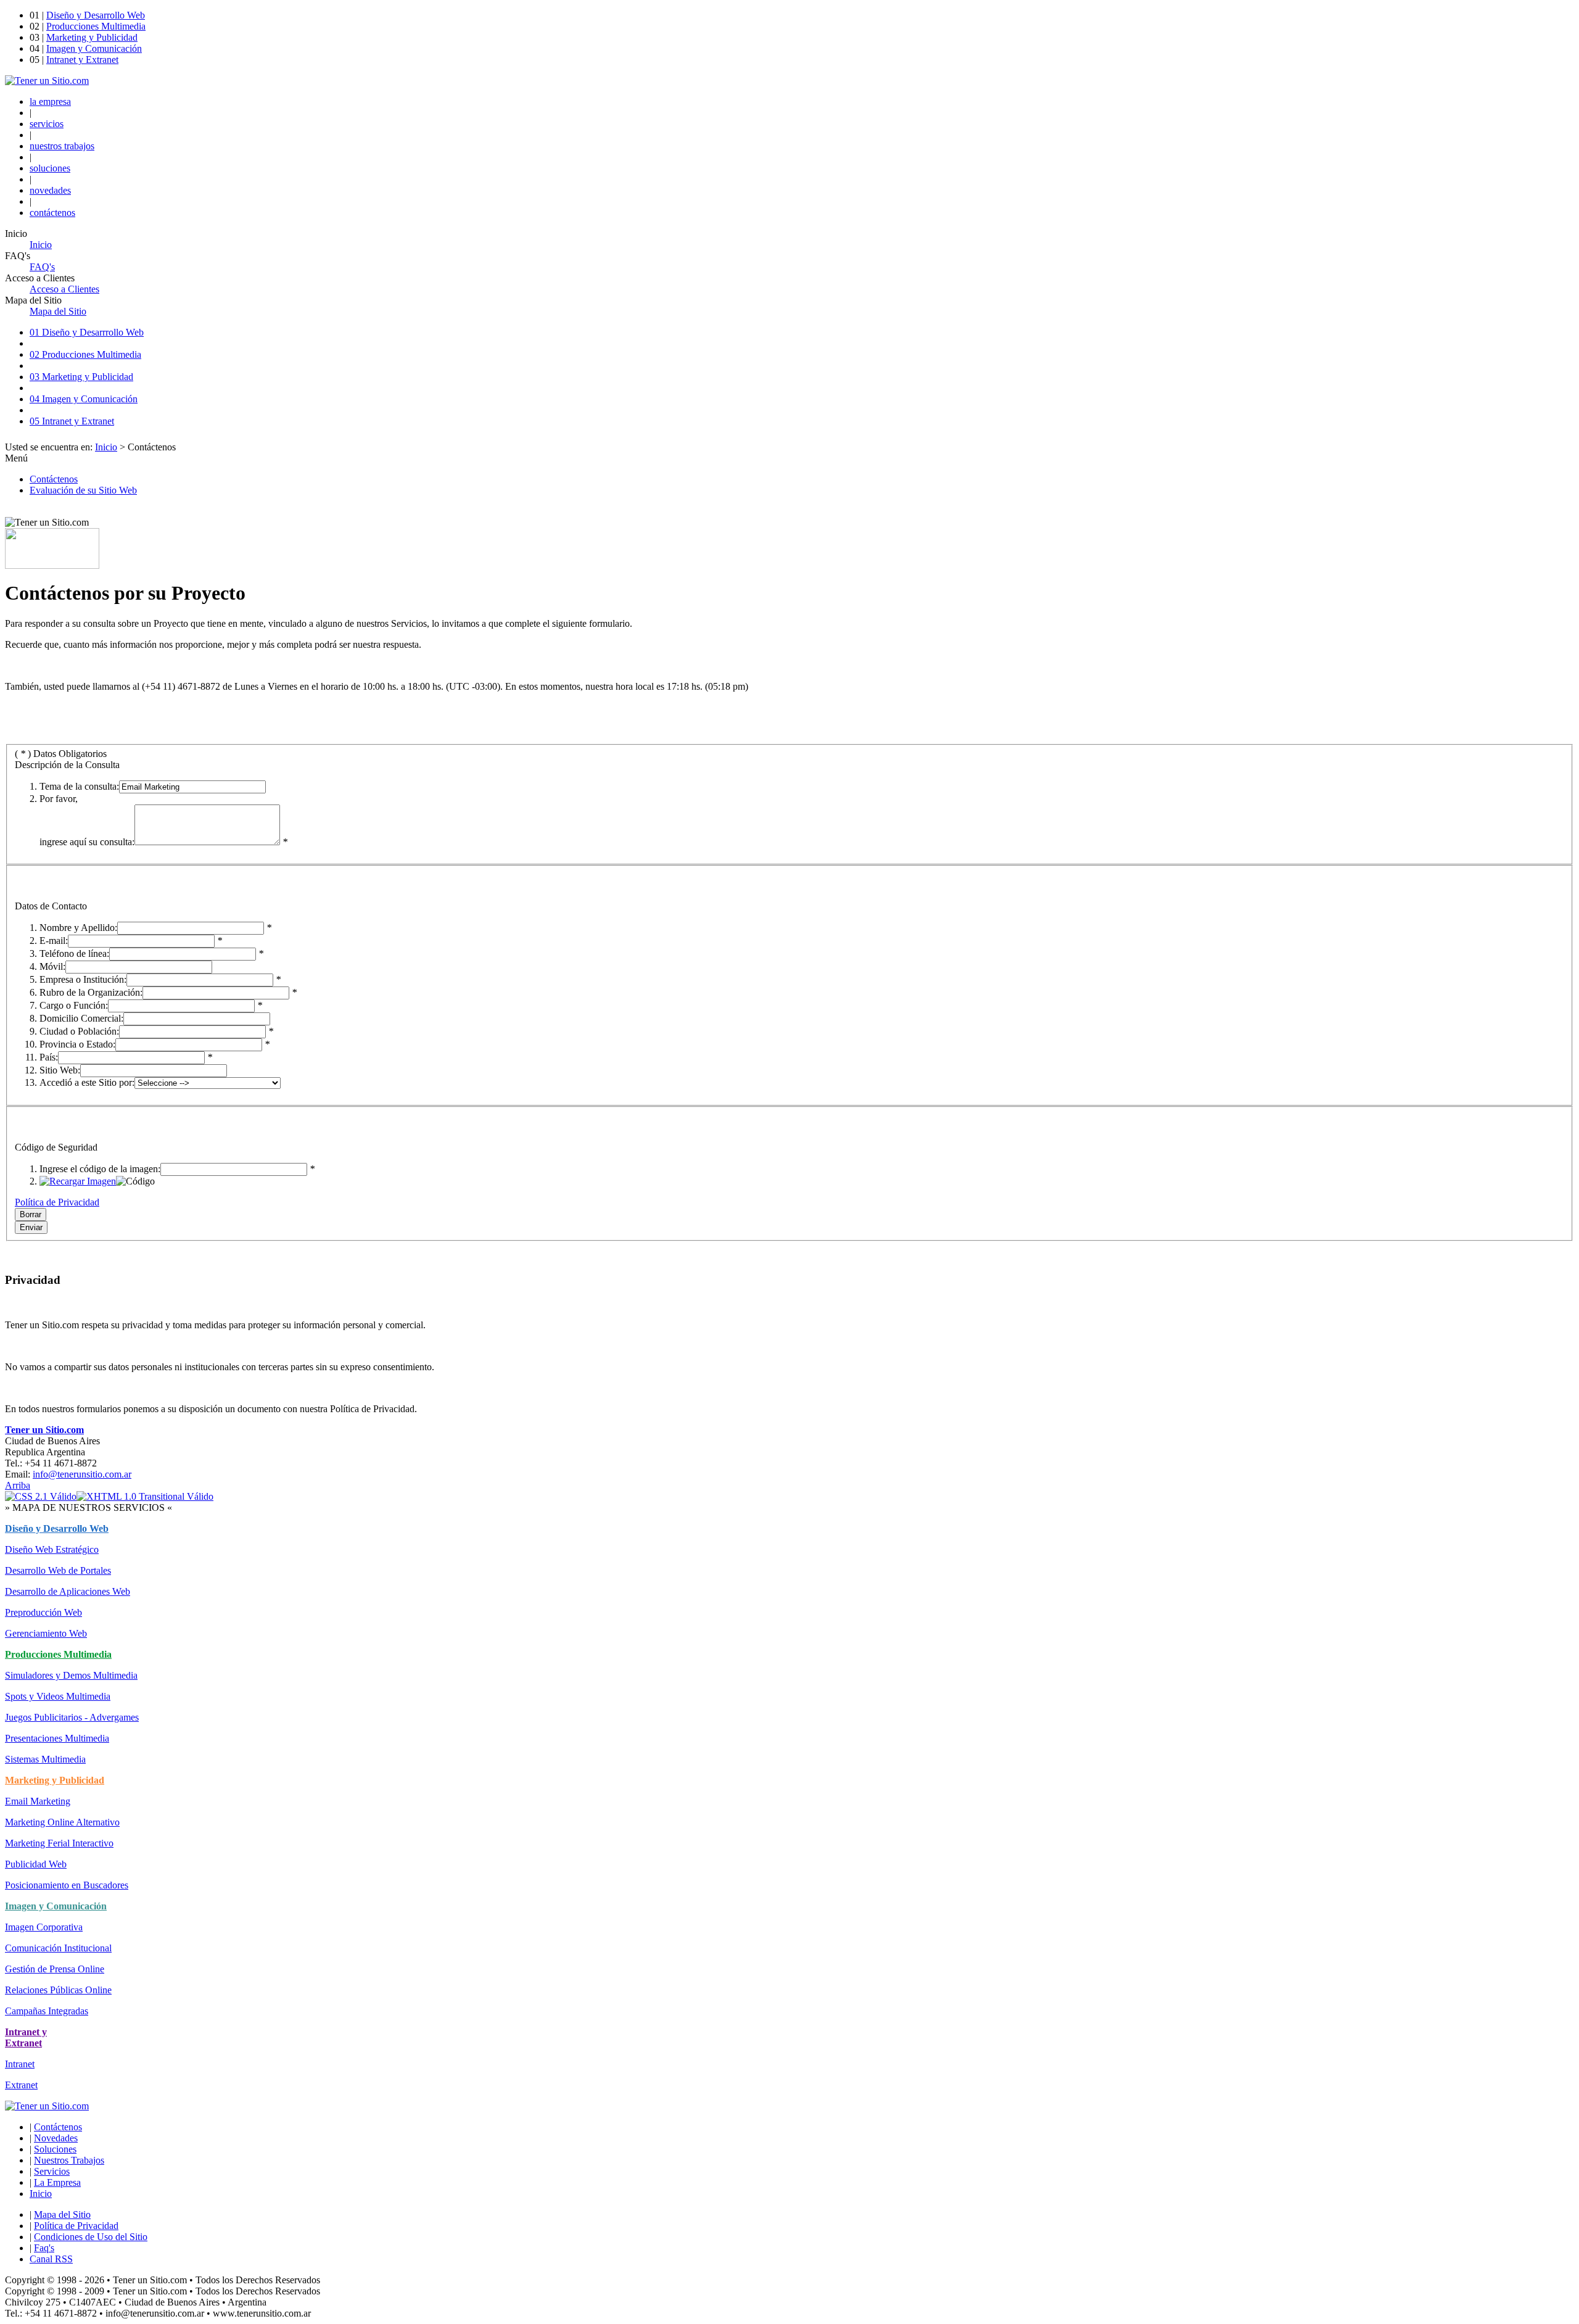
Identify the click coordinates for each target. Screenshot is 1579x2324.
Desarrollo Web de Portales (58, 1570)
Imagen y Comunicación (94, 48)
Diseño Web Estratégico (52, 1549)
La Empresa (57, 2182)
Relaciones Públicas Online (58, 1990)
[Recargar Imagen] (78, 1181)
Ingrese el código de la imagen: (100, 1169)
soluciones (50, 168)
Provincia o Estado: (77, 1044)
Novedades (56, 2138)
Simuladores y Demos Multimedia (71, 1675)
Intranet (20, 2064)
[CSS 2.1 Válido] (41, 1496)
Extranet (21, 2085)
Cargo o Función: (74, 1005)
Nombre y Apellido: (78, 928)
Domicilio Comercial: (81, 1018)
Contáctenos (54, 479)
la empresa (50, 101)
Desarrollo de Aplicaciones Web (68, 1591)
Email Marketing (38, 1801)
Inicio (106, 447)
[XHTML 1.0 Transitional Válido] (145, 1496)
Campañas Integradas (47, 2011)
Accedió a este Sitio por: (87, 1082)
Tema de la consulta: (79, 786)
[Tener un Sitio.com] (47, 81)
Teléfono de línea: (74, 953)
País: (49, 1057)
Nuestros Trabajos (69, 2160)
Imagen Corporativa (44, 1927)
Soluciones (55, 2149)
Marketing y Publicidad (92, 37)
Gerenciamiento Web (46, 1633)
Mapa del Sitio (62, 2214)
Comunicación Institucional (58, 1948)
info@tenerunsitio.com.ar (82, 1474)
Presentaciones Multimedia (57, 1738)
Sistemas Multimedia (45, 1759)
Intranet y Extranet (82, 60)
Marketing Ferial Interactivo (59, 1843)
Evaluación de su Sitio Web (83, 490)
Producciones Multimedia (96, 26)
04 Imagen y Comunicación (84, 399)
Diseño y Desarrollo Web (96, 15)
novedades (50, 190)
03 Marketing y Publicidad (81, 377)
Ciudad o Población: (79, 1031)
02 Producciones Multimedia (85, 354)
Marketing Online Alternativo (62, 1822)
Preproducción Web (43, 1612)
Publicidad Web (36, 1864)
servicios (47, 124)
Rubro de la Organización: (91, 992)
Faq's (44, 2248)
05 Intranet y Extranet (72, 421)
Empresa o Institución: (83, 979)
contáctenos (52, 213)
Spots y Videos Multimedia (58, 1696)
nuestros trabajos (62, 146)
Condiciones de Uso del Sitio (91, 2237)
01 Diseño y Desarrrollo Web (87, 332)
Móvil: (52, 966)
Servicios (52, 2171)
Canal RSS (51, 2259)
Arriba (18, 1485)
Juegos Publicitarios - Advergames (72, 1717)
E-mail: (54, 941)
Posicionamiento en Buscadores (67, 1885)
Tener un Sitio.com (44, 1430)
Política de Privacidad (57, 1202)
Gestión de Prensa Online (55, 1969)
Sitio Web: (60, 1070)
